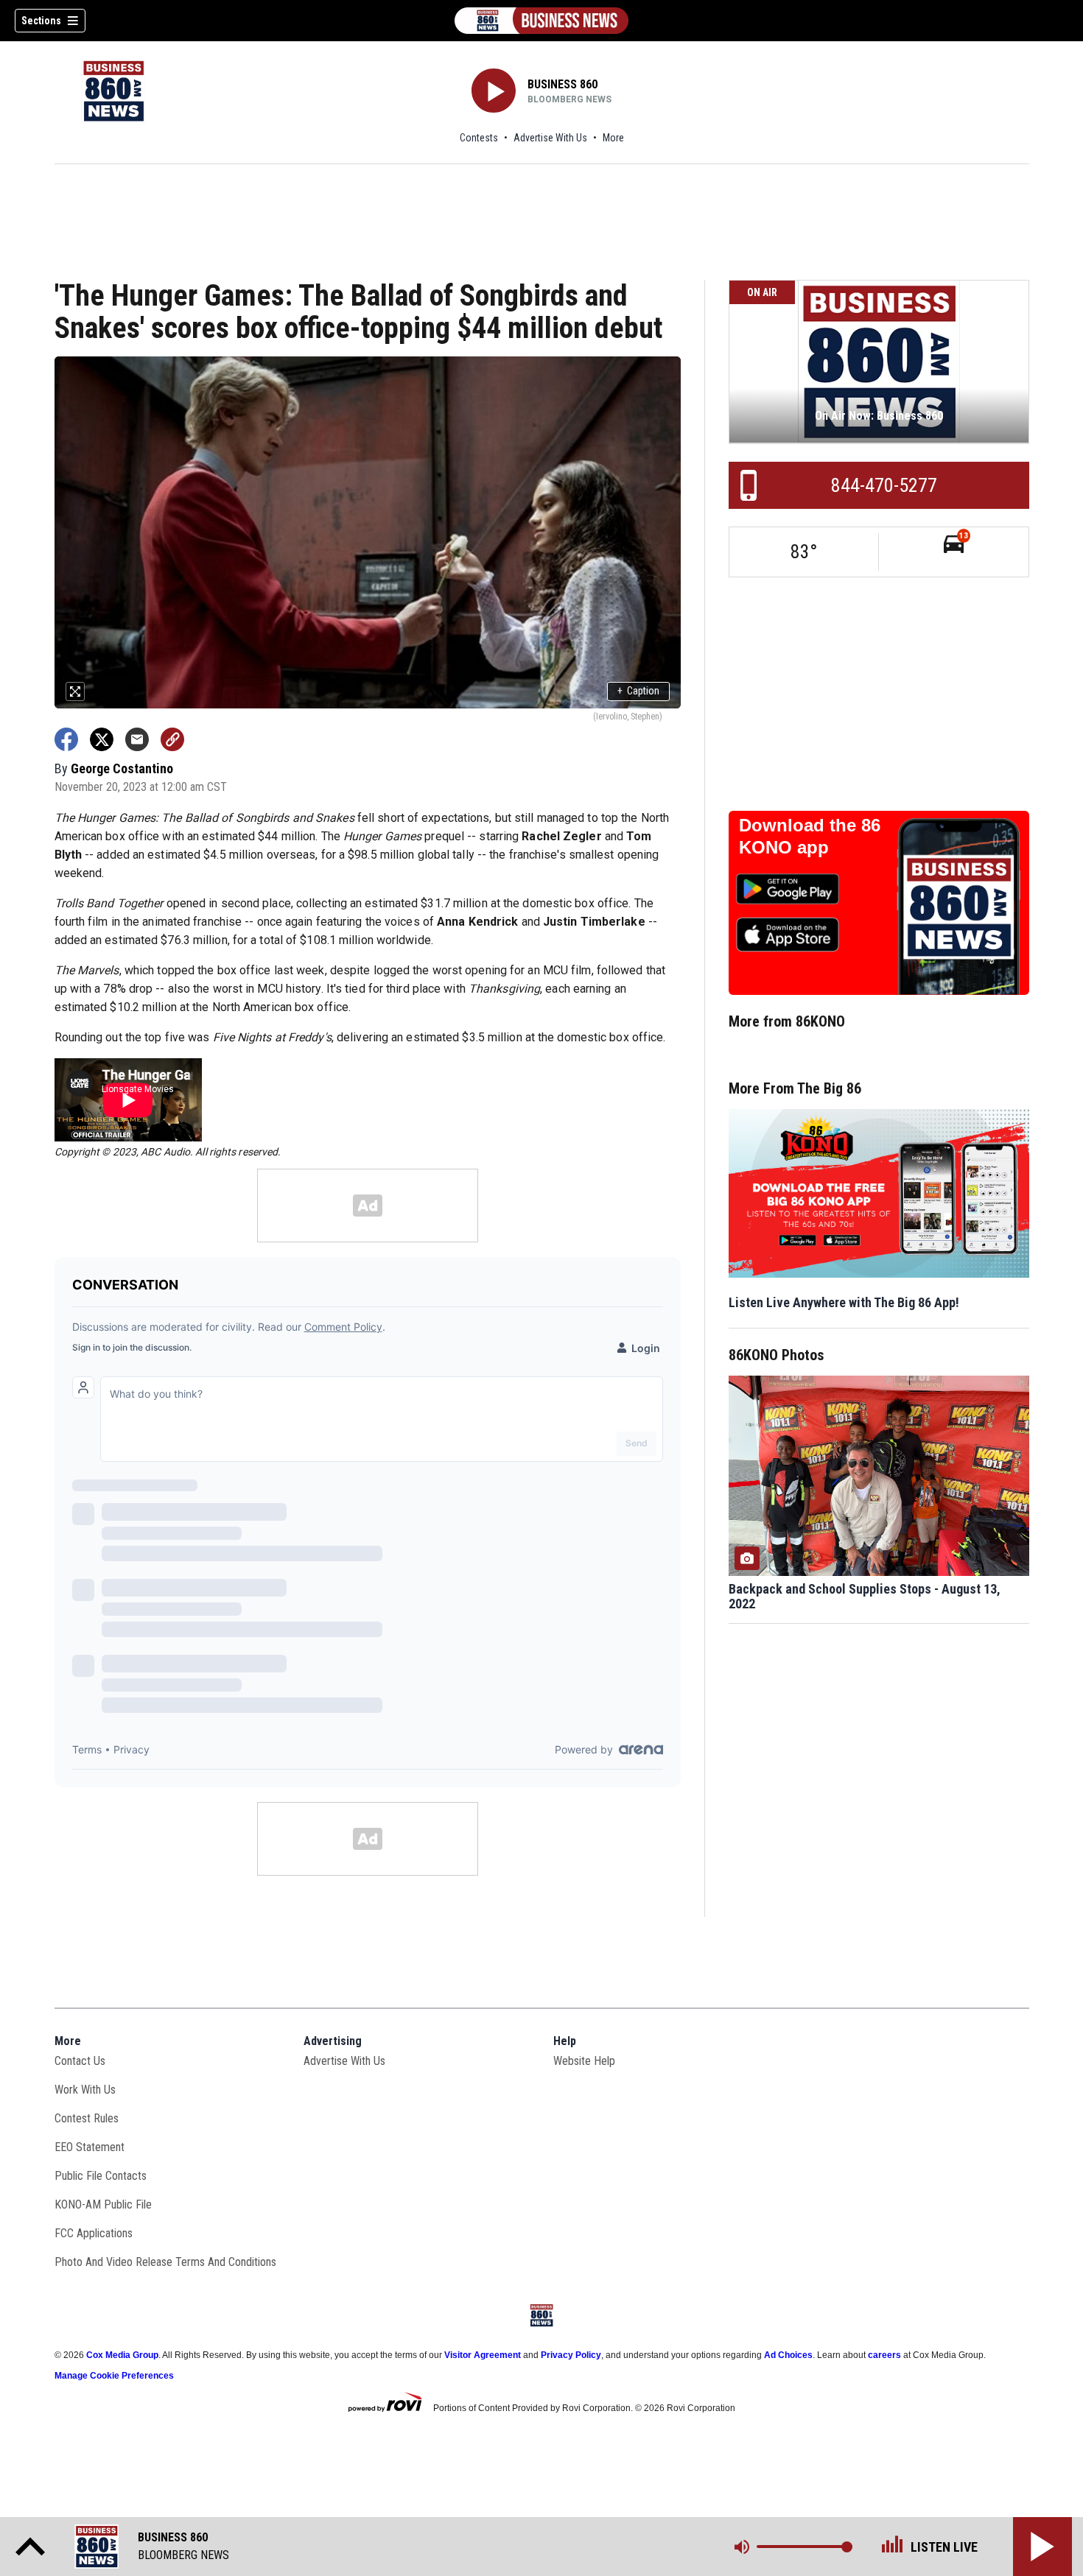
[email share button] (137, 739)
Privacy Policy (571, 2355)
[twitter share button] (102, 739)
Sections (41, 21)
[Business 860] (541, 21)
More (613, 138)
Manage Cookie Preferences (114, 2376)
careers (884, 2355)
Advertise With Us (550, 138)
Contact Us (80, 2061)
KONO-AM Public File (103, 2204)
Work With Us (85, 2090)
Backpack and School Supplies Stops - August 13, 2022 (865, 1597)
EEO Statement (90, 2147)
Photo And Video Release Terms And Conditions (165, 2262)
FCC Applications (94, 2233)
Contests (479, 138)
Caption (638, 691)
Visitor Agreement (483, 2355)
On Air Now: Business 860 (879, 416)
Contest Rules (87, 2118)
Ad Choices (788, 2355)
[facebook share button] (66, 739)
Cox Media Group (122, 2355)
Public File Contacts (101, 2176)
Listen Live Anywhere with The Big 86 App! (844, 1302)
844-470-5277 (884, 485)
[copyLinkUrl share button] (172, 739)
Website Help (584, 2061)
